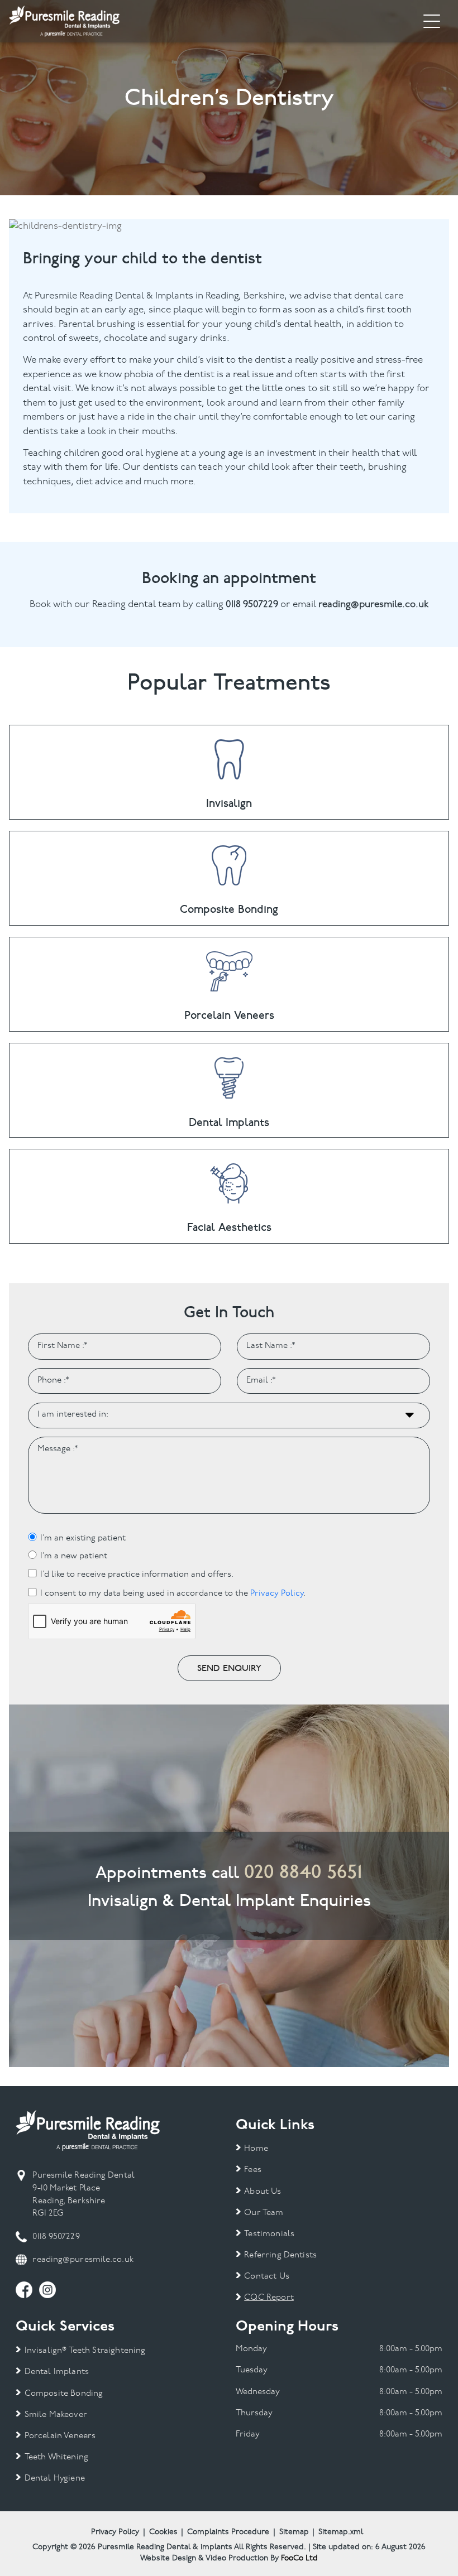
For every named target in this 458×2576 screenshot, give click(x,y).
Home (256, 2149)
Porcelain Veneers (60, 2436)
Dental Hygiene (54, 2479)
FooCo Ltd (299, 2558)
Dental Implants (57, 2372)
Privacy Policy (277, 1594)
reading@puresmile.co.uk (83, 2260)
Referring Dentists (280, 2255)
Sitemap (294, 2532)
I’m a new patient (74, 1556)
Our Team (264, 2213)
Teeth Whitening (56, 2457)
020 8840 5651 (303, 1872)
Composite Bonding (64, 2394)
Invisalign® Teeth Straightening (85, 2351)
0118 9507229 (56, 2237)
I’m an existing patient (83, 1539)
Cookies (163, 2532)
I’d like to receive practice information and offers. (137, 1575)
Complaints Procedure (228, 2532)
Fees (253, 2170)
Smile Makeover (56, 2415)
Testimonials (269, 2234)
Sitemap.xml (341, 2532)
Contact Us (267, 2277)
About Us (263, 2192)
